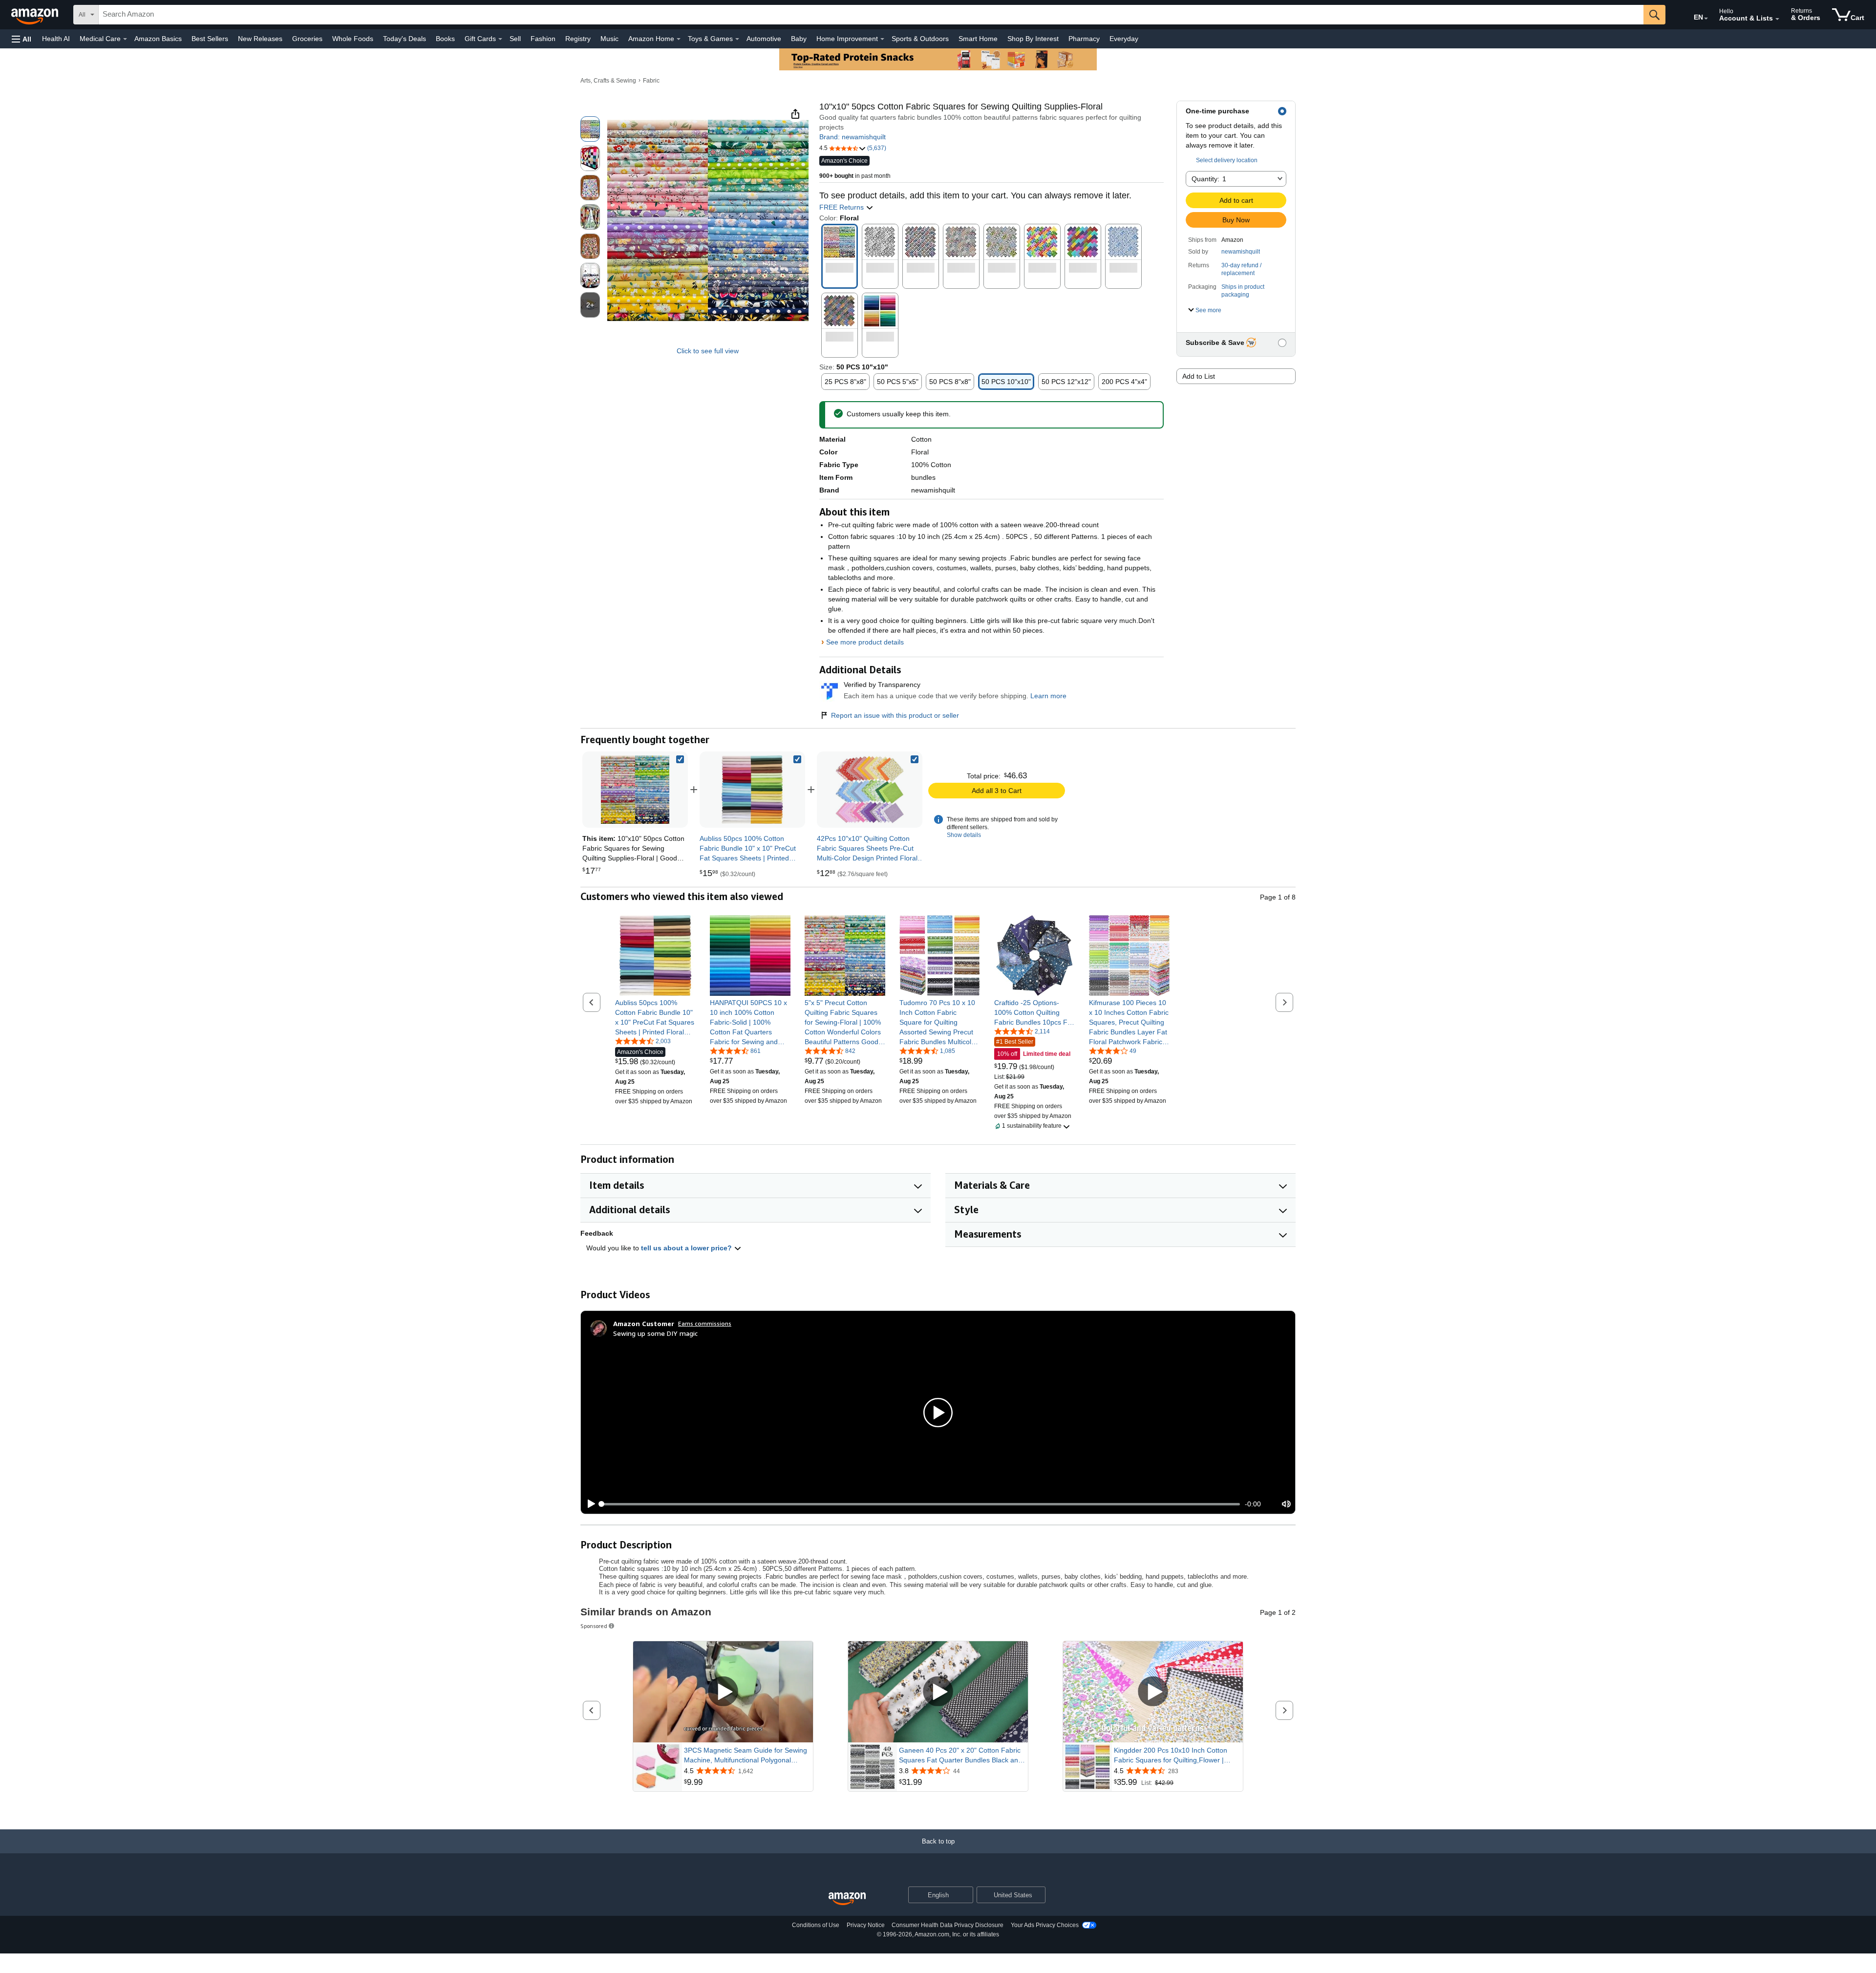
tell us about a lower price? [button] (687, 1248)
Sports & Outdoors (920, 39)
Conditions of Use (816, 1925)
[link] (752, 790)
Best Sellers (210, 39)
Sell (515, 39)
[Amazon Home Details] (679, 39)
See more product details (865, 642)
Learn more (1048, 696)
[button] (21, 39)
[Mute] (1286, 1504)
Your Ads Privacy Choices (1045, 1925)
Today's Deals (405, 39)
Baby (799, 39)
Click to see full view (708, 351)
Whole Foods (353, 39)
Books (445, 39)
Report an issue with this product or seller (895, 715)
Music (609, 39)
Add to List (1199, 376)
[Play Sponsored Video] (723, 1692)
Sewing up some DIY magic (655, 1333)
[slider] (921, 1504)
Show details (964, 835)
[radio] (590, 129)
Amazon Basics (158, 39)
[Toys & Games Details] (737, 39)
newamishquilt (1241, 252)
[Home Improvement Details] (882, 39)
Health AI (56, 39)
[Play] (589, 1504)
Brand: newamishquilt (853, 137)
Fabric (651, 81)
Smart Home (978, 39)
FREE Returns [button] (842, 207)
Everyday (1124, 39)
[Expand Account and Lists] (1777, 19)
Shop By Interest (1033, 39)
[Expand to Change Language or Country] (1706, 19)
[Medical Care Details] (125, 39)
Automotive (764, 39)
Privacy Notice (866, 1925)
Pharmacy (1084, 39)
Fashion (543, 39)
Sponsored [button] (594, 1626)
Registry (578, 39)
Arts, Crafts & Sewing (608, 81)
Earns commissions (705, 1323)
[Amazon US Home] (847, 1899)
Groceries (307, 39)
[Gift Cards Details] (500, 39)
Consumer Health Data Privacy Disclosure (948, 1925)
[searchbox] (871, 15)
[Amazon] (36, 15)
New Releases (260, 39)
